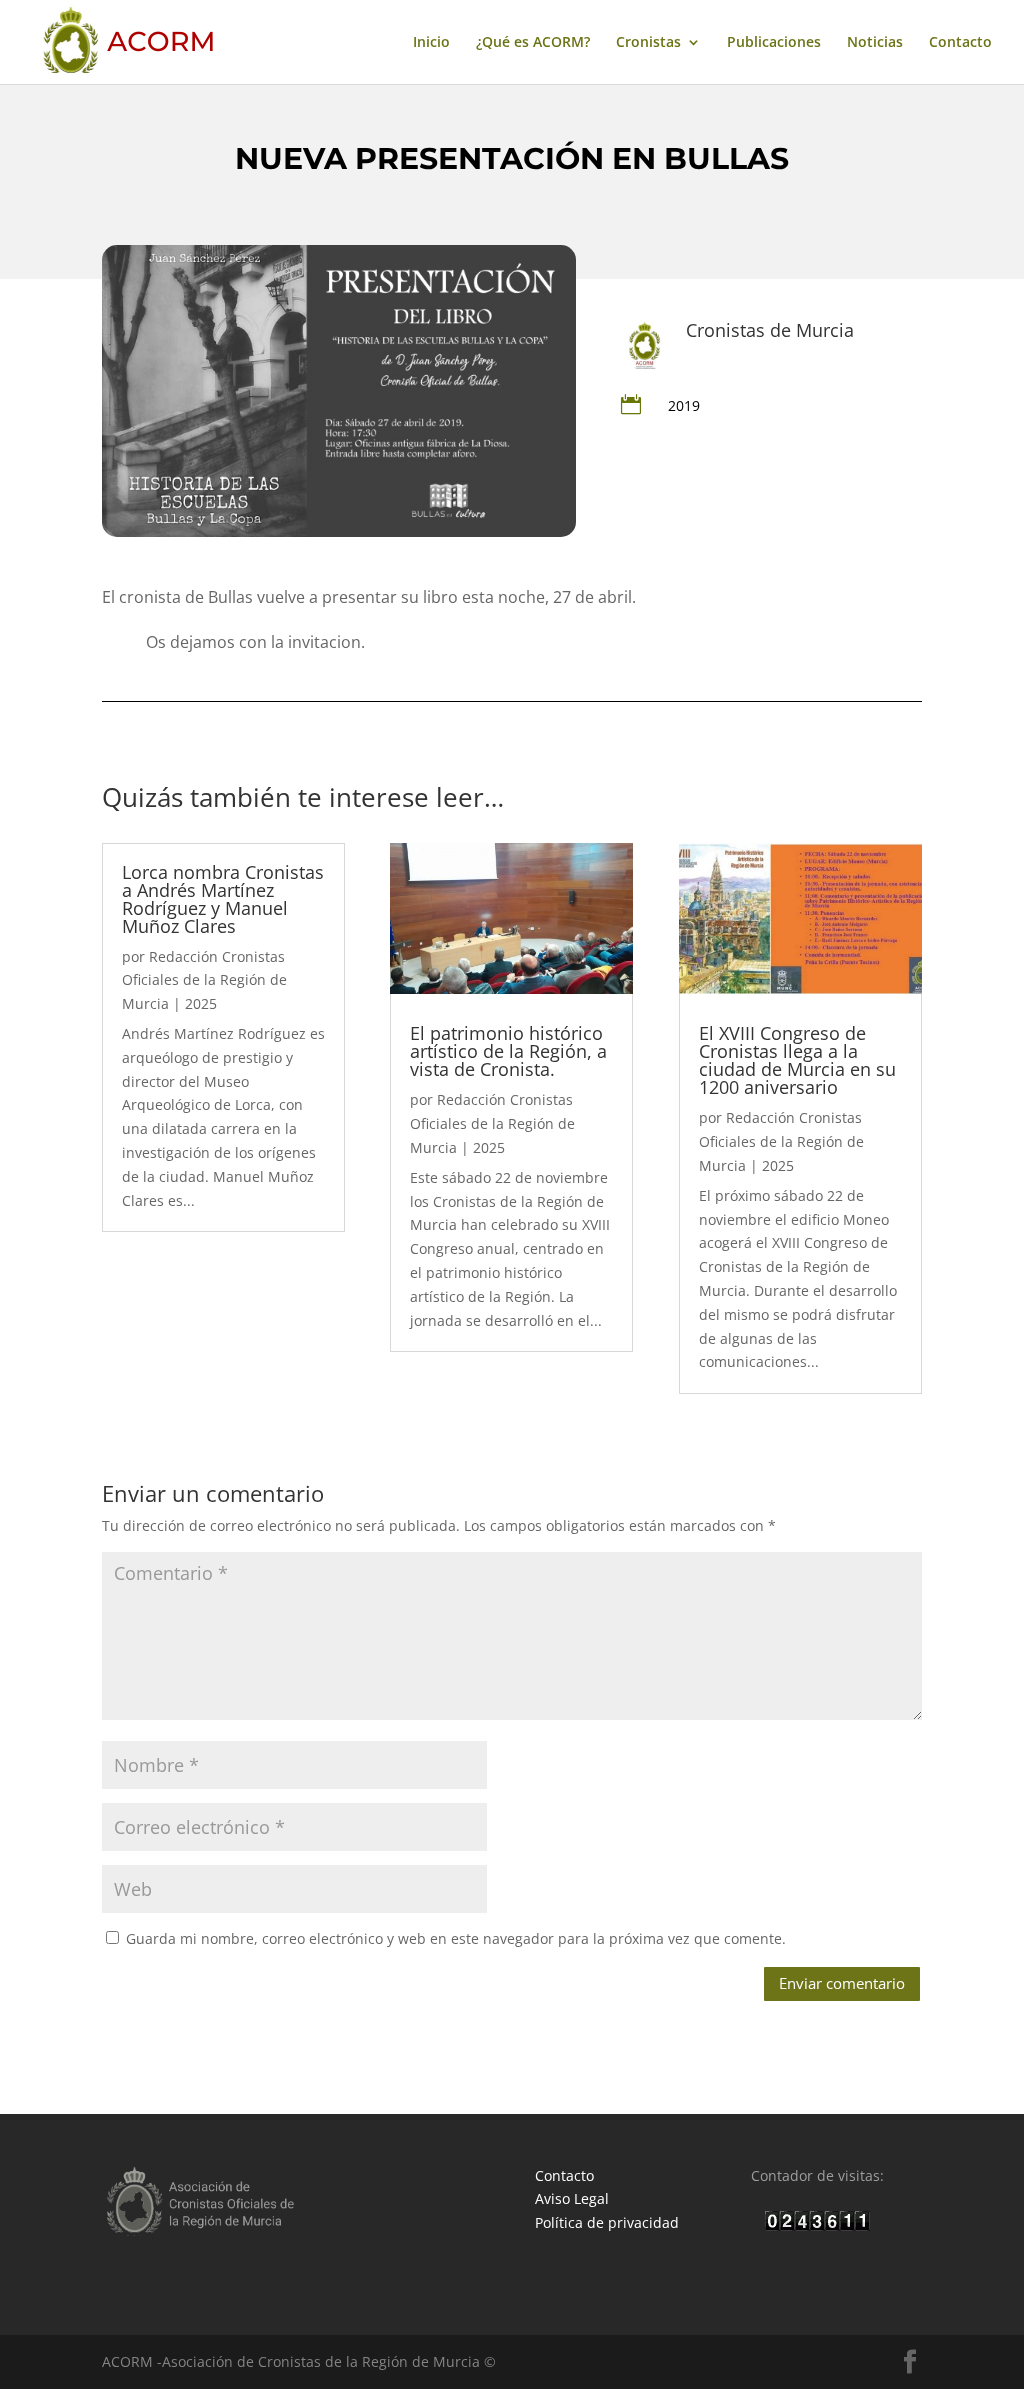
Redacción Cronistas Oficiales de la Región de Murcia (204, 980)
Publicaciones (774, 43)
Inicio (431, 43)
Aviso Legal (572, 2198)
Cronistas (648, 43)
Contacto (960, 43)
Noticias (875, 43)
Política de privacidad (607, 2222)
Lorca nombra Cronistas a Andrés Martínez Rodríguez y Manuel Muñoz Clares (223, 899)
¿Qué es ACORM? (533, 43)
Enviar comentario (842, 1983)
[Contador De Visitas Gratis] (817, 2225)
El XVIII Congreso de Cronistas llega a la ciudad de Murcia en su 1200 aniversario (797, 1060)
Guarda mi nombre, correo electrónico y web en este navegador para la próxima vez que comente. (456, 1938)
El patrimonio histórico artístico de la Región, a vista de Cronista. (508, 1051)
